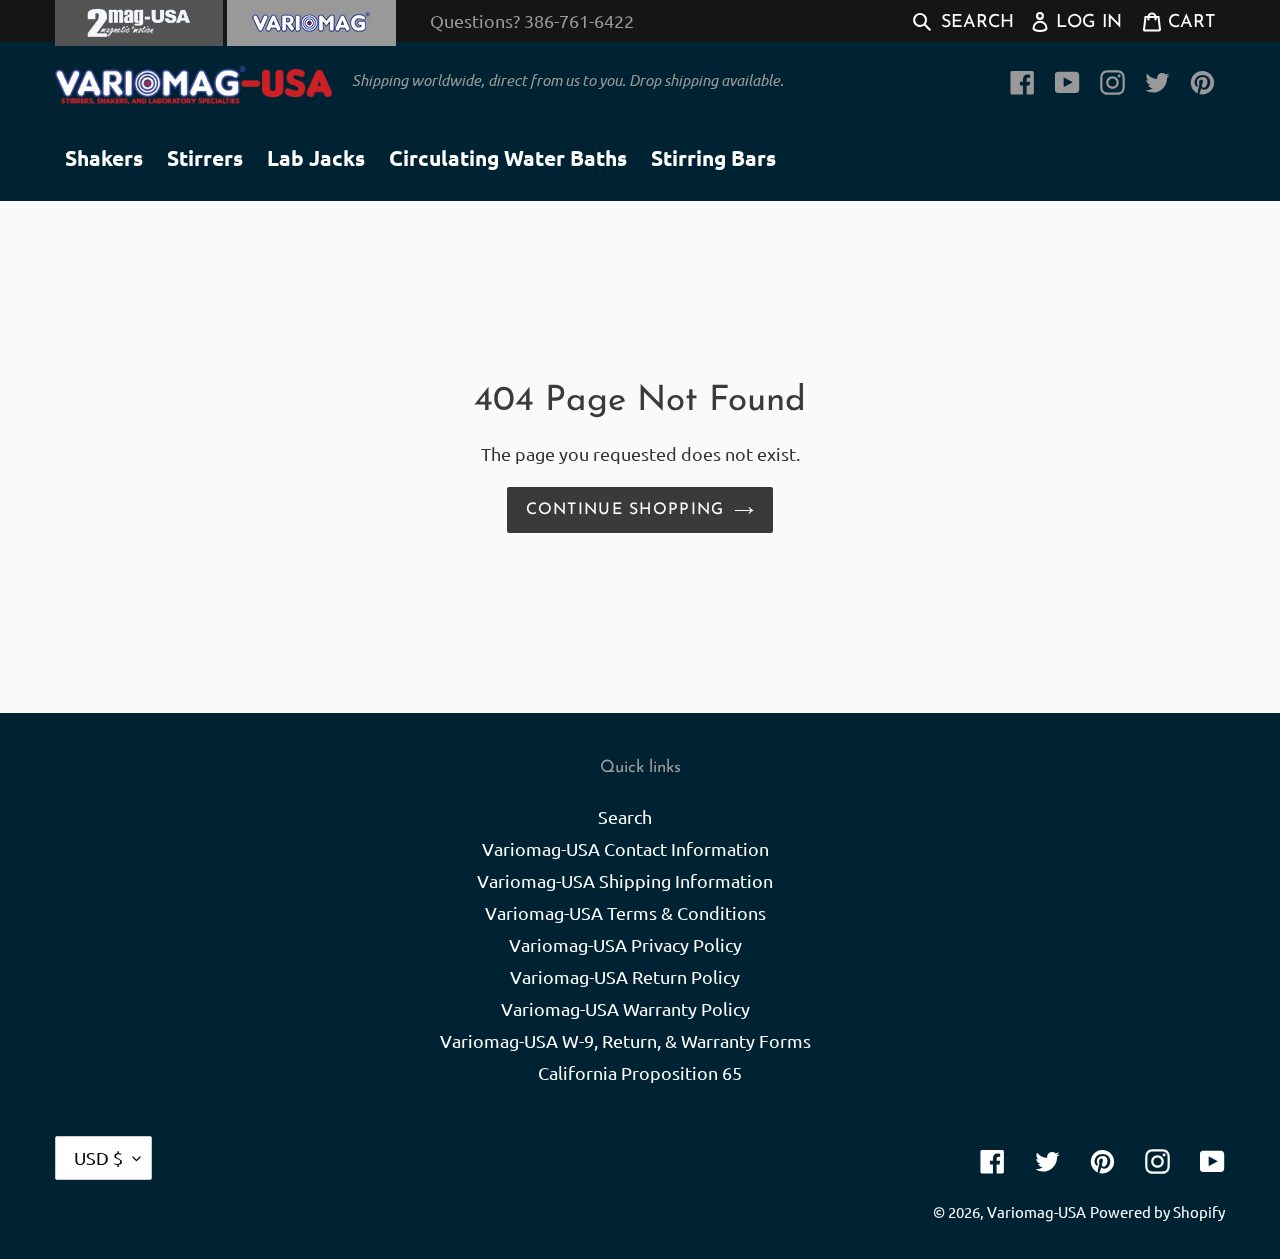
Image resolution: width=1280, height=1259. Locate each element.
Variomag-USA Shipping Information (625, 880)
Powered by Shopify (1157, 1211)
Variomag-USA (1036, 1211)
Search (625, 816)
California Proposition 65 (640, 1072)
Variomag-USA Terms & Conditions (625, 912)
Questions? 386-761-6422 (532, 20)
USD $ (98, 1157)
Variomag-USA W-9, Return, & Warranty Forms (625, 1040)
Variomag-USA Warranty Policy (625, 1008)
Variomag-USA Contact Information (625, 848)
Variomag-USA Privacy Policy (625, 944)
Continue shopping (625, 510)
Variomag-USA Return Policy (625, 976)
